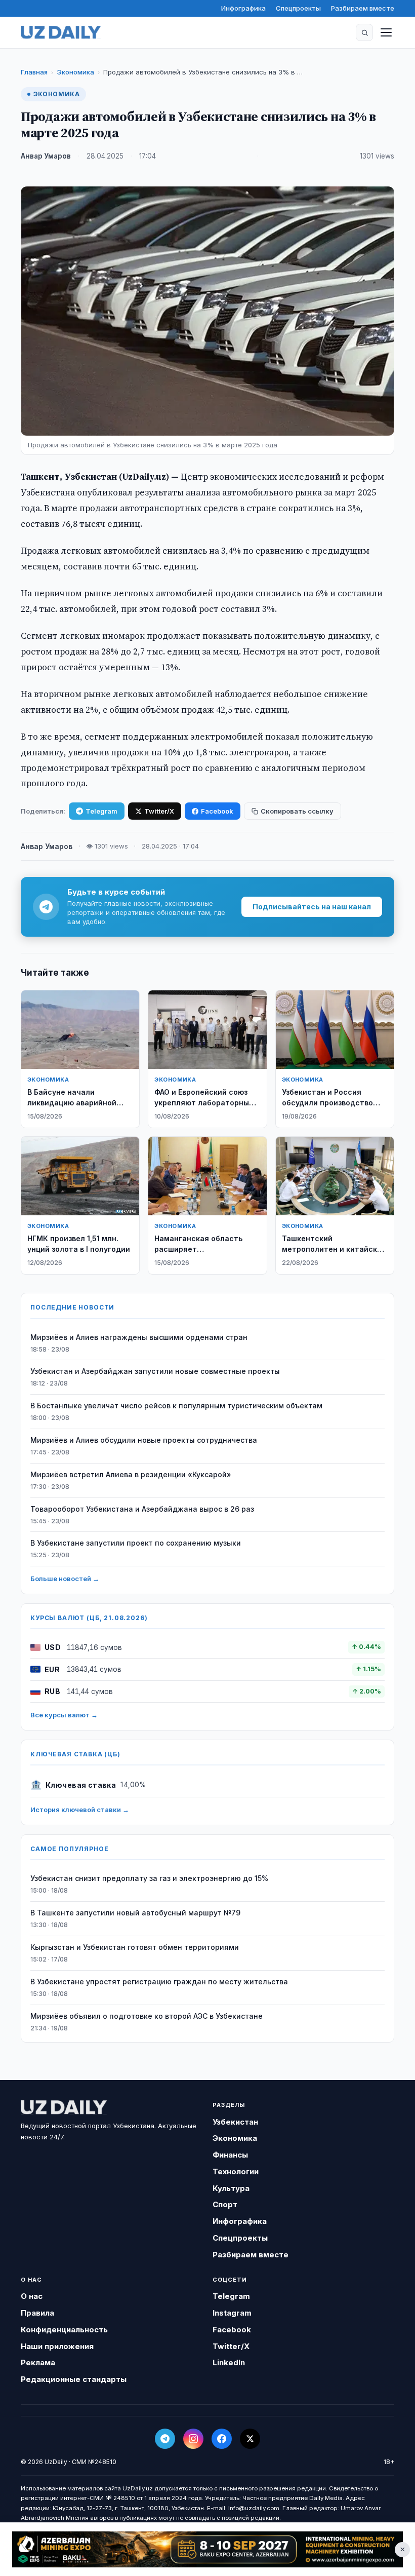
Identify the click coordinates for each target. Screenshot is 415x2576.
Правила (37, 2313)
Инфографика (243, 8)
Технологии (236, 2171)
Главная (34, 72)
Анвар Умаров (46, 156)
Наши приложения (57, 2346)
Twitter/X (159, 811)
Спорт (225, 2204)
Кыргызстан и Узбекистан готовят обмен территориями (135, 1947)
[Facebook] (222, 2439)
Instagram (232, 2313)
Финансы (230, 2155)
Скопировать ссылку (297, 811)
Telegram (101, 811)
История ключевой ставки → (80, 1810)
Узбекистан (235, 2122)
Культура (231, 2188)
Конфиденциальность (64, 2330)
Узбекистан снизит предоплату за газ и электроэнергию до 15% (149, 1878)
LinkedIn (229, 2362)
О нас (32, 2296)
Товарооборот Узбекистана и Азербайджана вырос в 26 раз (142, 1509)
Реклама (38, 2362)
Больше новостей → (65, 1579)
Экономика (75, 72)
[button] (364, 32)
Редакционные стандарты (74, 2379)
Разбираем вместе (363, 8)
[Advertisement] (207, 2550)
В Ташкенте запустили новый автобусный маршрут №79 (135, 1913)
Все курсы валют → (64, 1715)
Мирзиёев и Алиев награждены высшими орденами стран (139, 1337)
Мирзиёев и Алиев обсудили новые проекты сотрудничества (144, 1440)
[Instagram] (193, 2439)
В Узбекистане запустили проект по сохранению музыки (136, 1543)
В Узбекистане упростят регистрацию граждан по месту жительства (159, 1982)
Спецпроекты (298, 8)
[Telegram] (165, 2439)
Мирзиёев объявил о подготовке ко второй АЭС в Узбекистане (147, 2016)
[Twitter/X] (250, 2439)
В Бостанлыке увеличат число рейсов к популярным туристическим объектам (176, 1406)
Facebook (217, 811)
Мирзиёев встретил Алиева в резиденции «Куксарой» (131, 1474)
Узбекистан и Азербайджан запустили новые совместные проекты (155, 1371)
